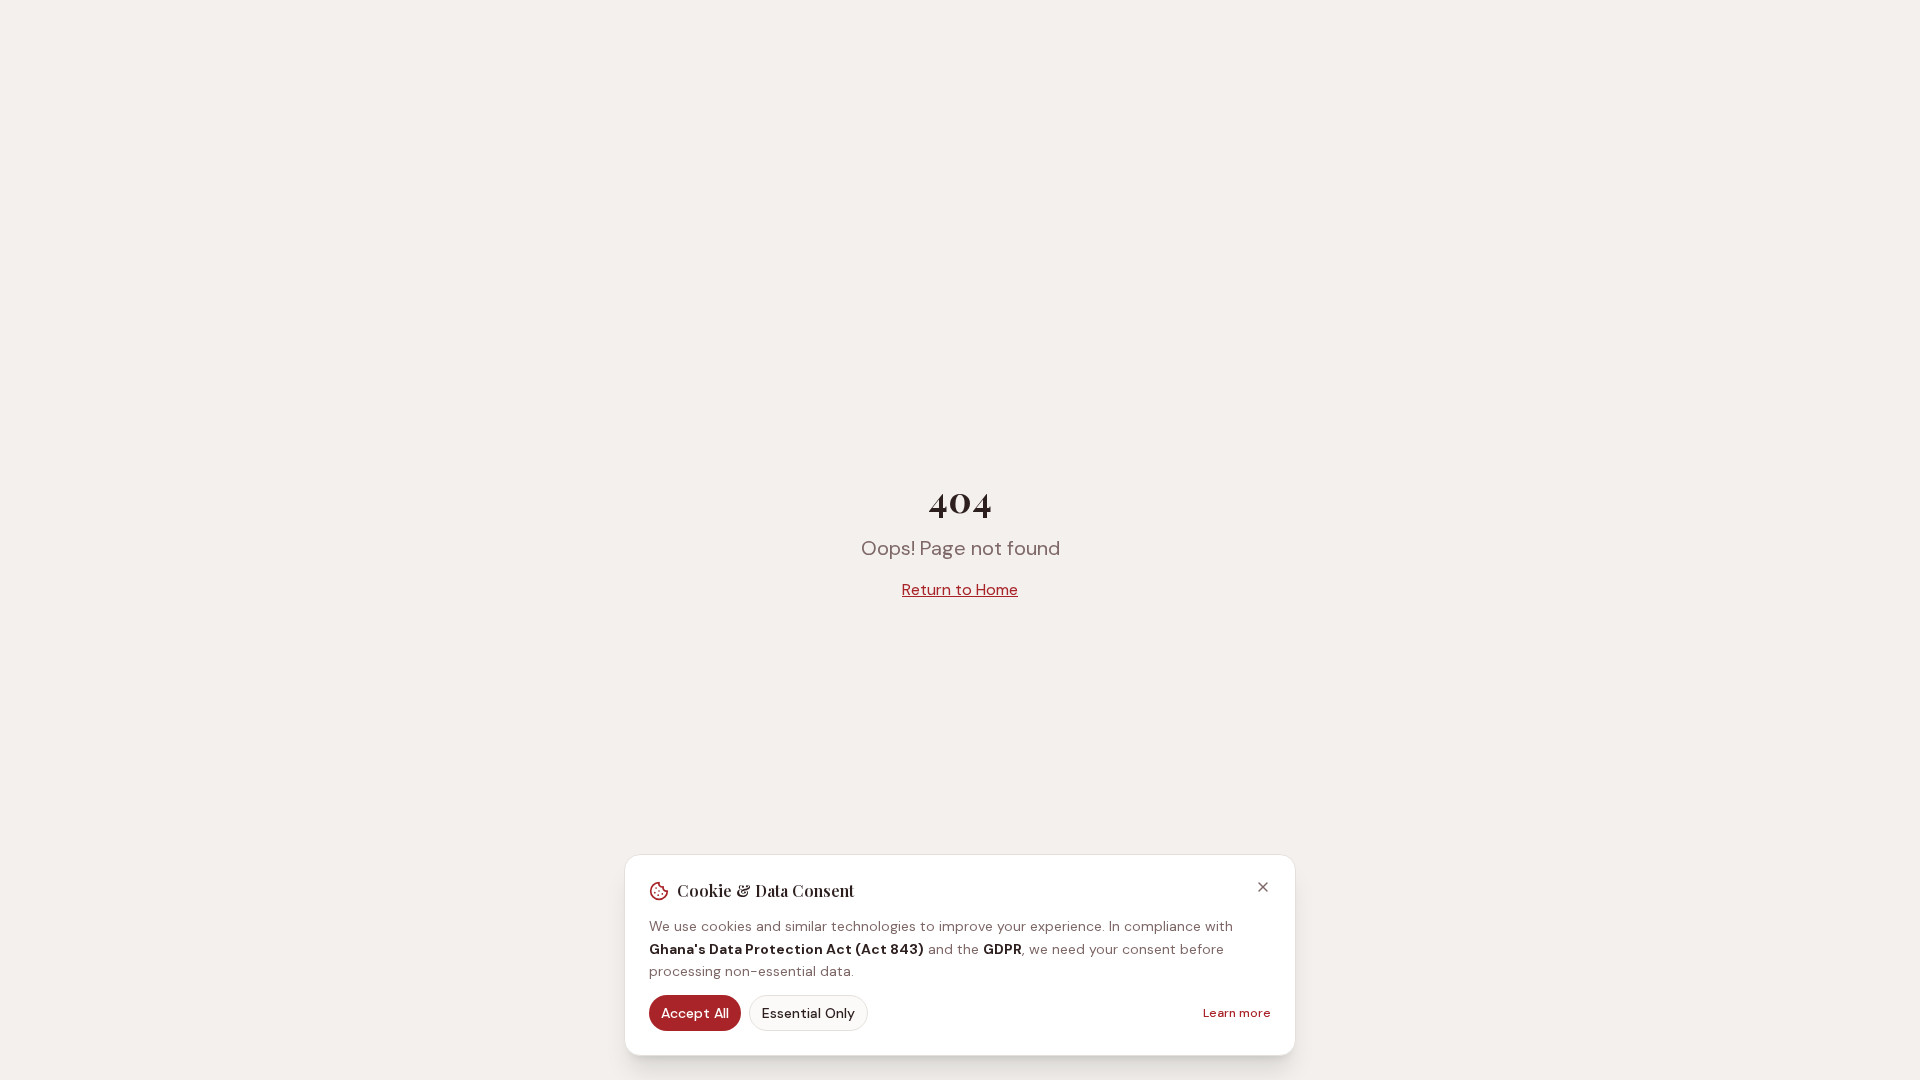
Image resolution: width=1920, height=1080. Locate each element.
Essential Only (808, 1013)
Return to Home (960, 589)
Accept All (695, 1013)
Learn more (1237, 1013)
